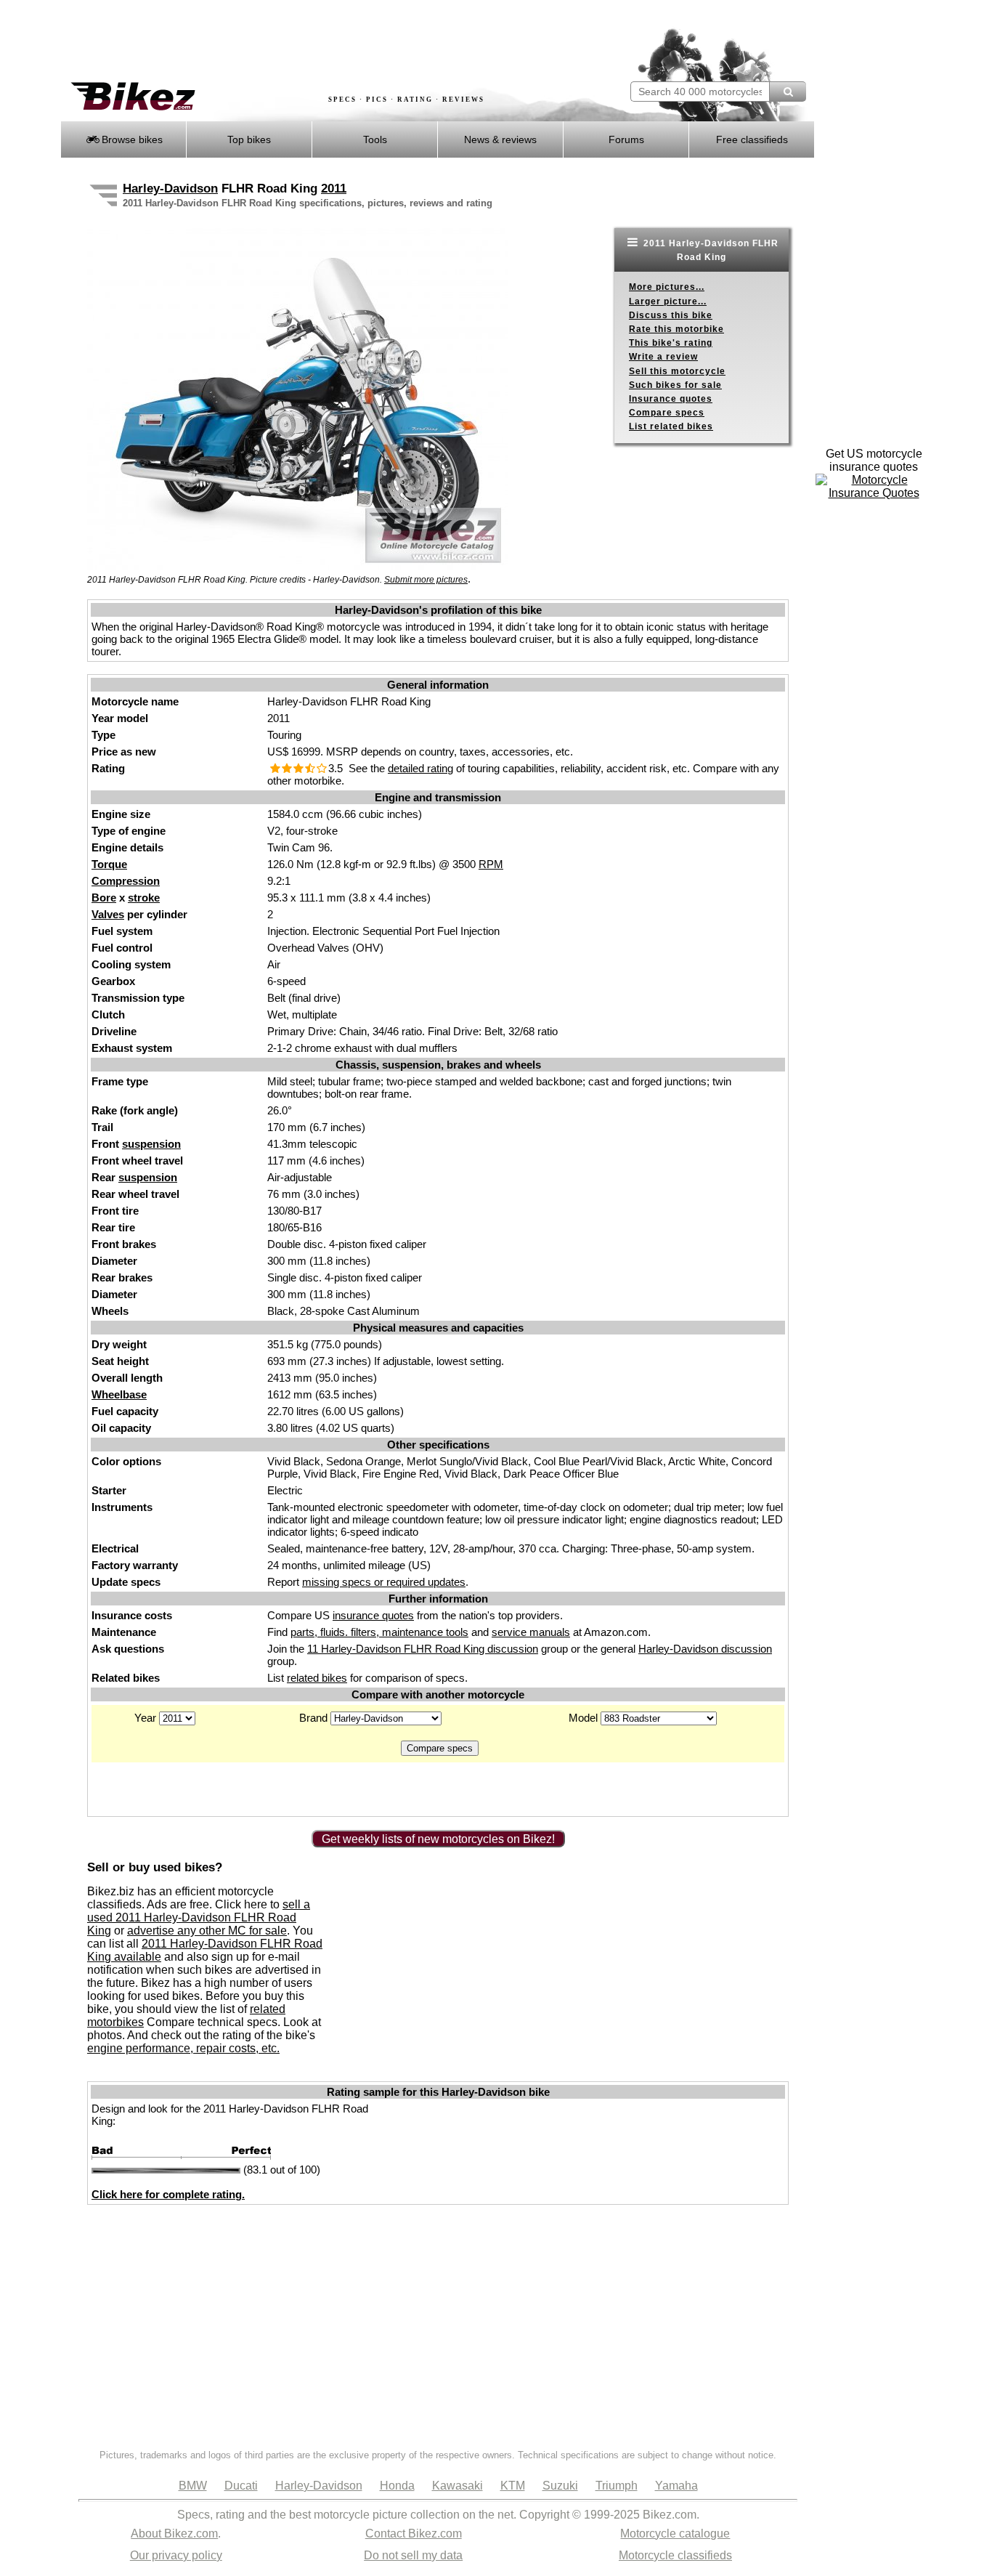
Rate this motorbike (676, 329)
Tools (375, 139)
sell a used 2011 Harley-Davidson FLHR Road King (199, 1917)
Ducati (241, 2486)
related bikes (317, 1678)
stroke (144, 898)
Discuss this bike (671, 315)
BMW (193, 2486)
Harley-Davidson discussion (705, 1649)
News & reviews (500, 139)
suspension (151, 1144)
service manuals (531, 1632)
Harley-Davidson (170, 189)
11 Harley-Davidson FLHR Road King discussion (423, 1649)
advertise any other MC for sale (207, 1931)
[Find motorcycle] (788, 92)
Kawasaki (458, 2486)
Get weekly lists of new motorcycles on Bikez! (438, 1839)
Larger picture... (668, 301)
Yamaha (676, 2486)
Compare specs (667, 413)
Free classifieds (752, 139)
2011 (334, 189)
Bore (104, 898)
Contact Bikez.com (414, 2534)
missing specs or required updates (384, 1582)
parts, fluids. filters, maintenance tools (379, 1632)
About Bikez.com (174, 2534)
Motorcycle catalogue (675, 2534)
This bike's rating (671, 343)
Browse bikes (131, 139)
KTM (513, 2486)
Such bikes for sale (675, 385)
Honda (397, 2486)
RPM (491, 864)
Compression (126, 881)
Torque (109, 864)
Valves (108, 914)
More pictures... (667, 287)
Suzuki (560, 2486)
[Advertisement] (325, 41)
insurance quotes (373, 1615)
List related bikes (671, 426)
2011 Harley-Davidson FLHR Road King (710, 250)
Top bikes (249, 139)
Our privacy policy (176, 2555)
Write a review (663, 357)
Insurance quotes (671, 399)
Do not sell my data (413, 2555)
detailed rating (420, 768)
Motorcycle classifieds (675, 2555)
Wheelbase (119, 1394)
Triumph (617, 2486)
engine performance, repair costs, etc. (183, 2048)
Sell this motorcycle (677, 371)
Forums (626, 139)
